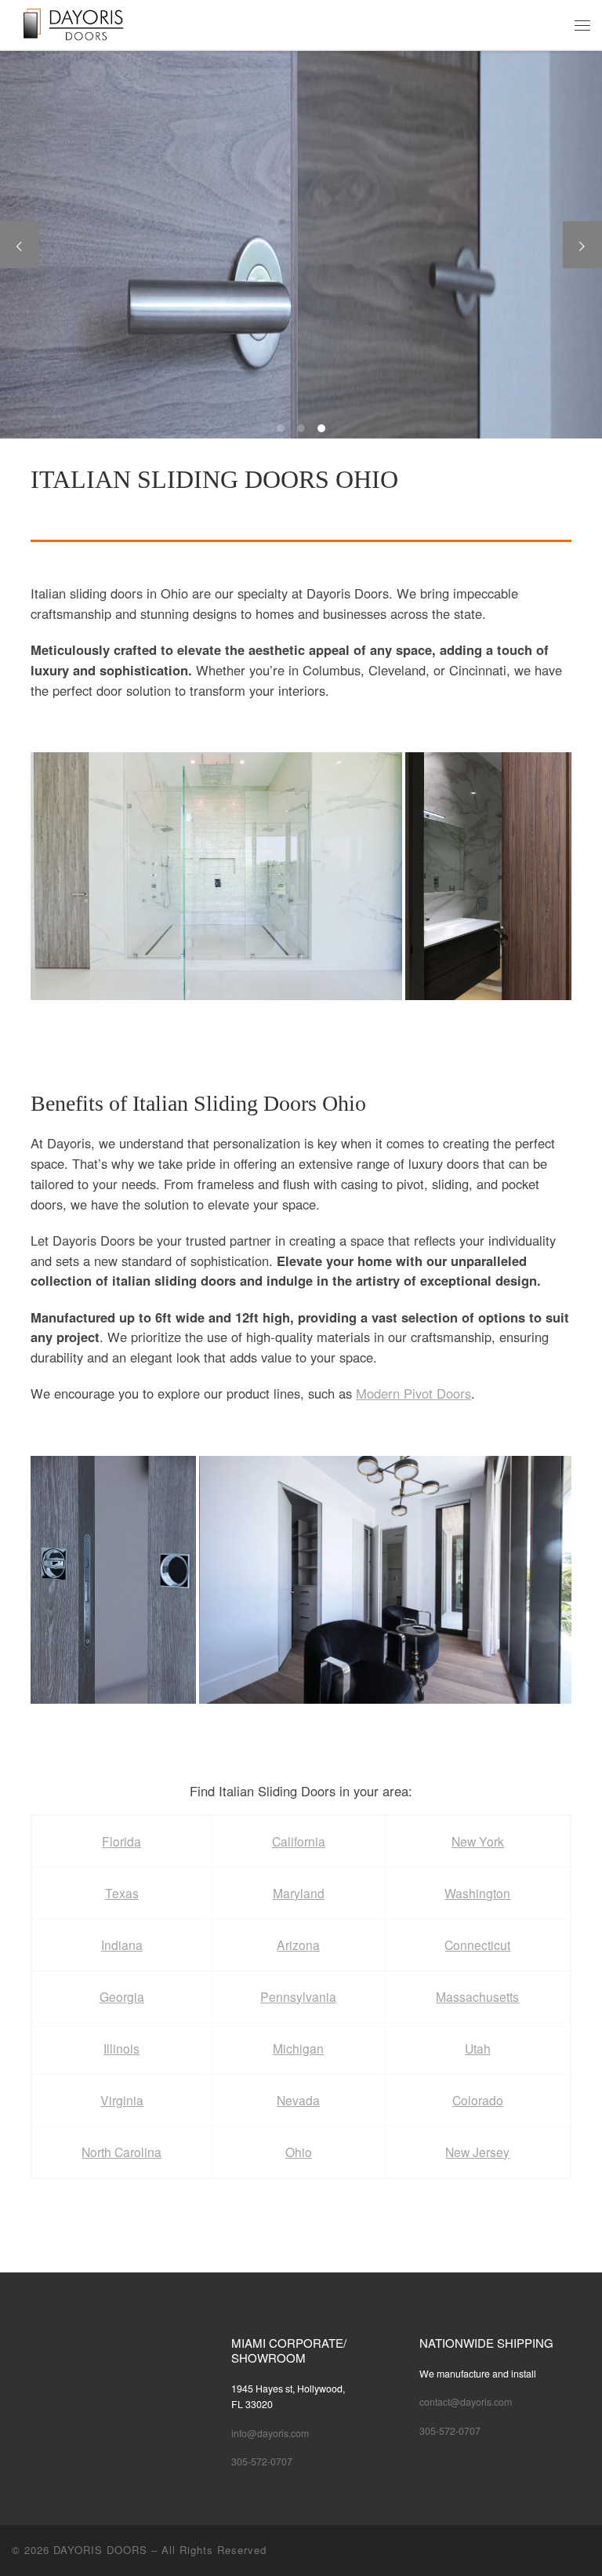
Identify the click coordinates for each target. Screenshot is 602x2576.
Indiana (122, 1945)
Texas (122, 1893)
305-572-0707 (262, 2461)
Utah (478, 2048)
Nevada (298, 2100)
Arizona (298, 1945)
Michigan (298, 2048)
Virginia (122, 2100)
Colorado (478, 2100)
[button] (216, 876)
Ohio (299, 2152)
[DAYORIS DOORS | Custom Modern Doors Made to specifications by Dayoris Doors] (85, 23)
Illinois (121, 2048)
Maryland (299, 1893)
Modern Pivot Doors (413, 1393)
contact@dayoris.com (466, 2402)
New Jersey (477, 2152)
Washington (477, 1893)
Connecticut (477, 1945)
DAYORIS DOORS (100, 2550)
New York (478, 1841)
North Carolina (121, 2152)
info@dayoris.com (270, 2433)
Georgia (122, 1996)
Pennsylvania (298, 1996)
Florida (121, 1841)
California (299, 1841)
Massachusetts (477, 1996)
